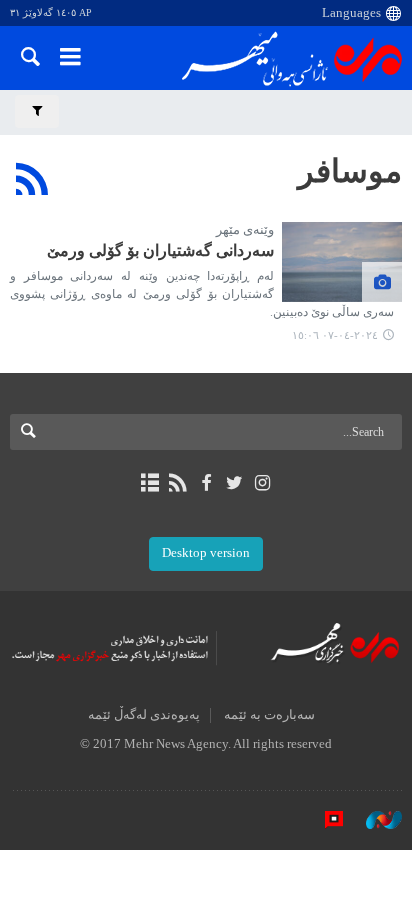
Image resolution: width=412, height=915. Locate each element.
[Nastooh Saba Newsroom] (374, 819)
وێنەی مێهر (245, 230)
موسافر (350, 171)
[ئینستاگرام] (262, 483)
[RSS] (32, 179)
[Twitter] (234, 483)
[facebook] (205, 483)
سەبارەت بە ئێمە (269, 715)
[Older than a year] (342, 262)
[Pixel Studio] (324, 819)
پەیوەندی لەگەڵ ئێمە (144, 715)
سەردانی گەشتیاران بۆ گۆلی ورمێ (160, 250)
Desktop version (206, 553)
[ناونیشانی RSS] (177, 483)
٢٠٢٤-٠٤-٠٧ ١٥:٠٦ (335, 335)
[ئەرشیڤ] (149, 483)
